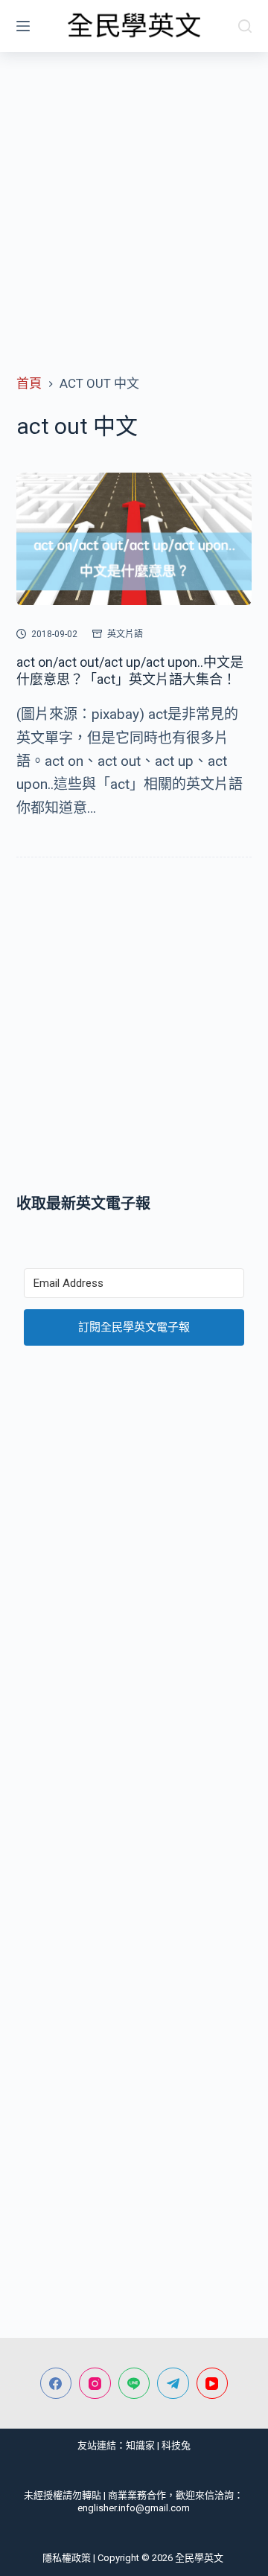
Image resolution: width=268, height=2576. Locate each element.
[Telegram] (173, 2384)
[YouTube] (213, 2384)
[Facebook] (56, 2384)
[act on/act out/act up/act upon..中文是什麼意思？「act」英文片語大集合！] (134, 539)
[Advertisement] (134, 194)
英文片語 (125, 634)
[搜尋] (245, 26)
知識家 (140, 2445)
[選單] (23, 26)
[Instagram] (95, 2384)
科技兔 (176, 2445)
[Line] (134, 2384)
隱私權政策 (67, 2558)
